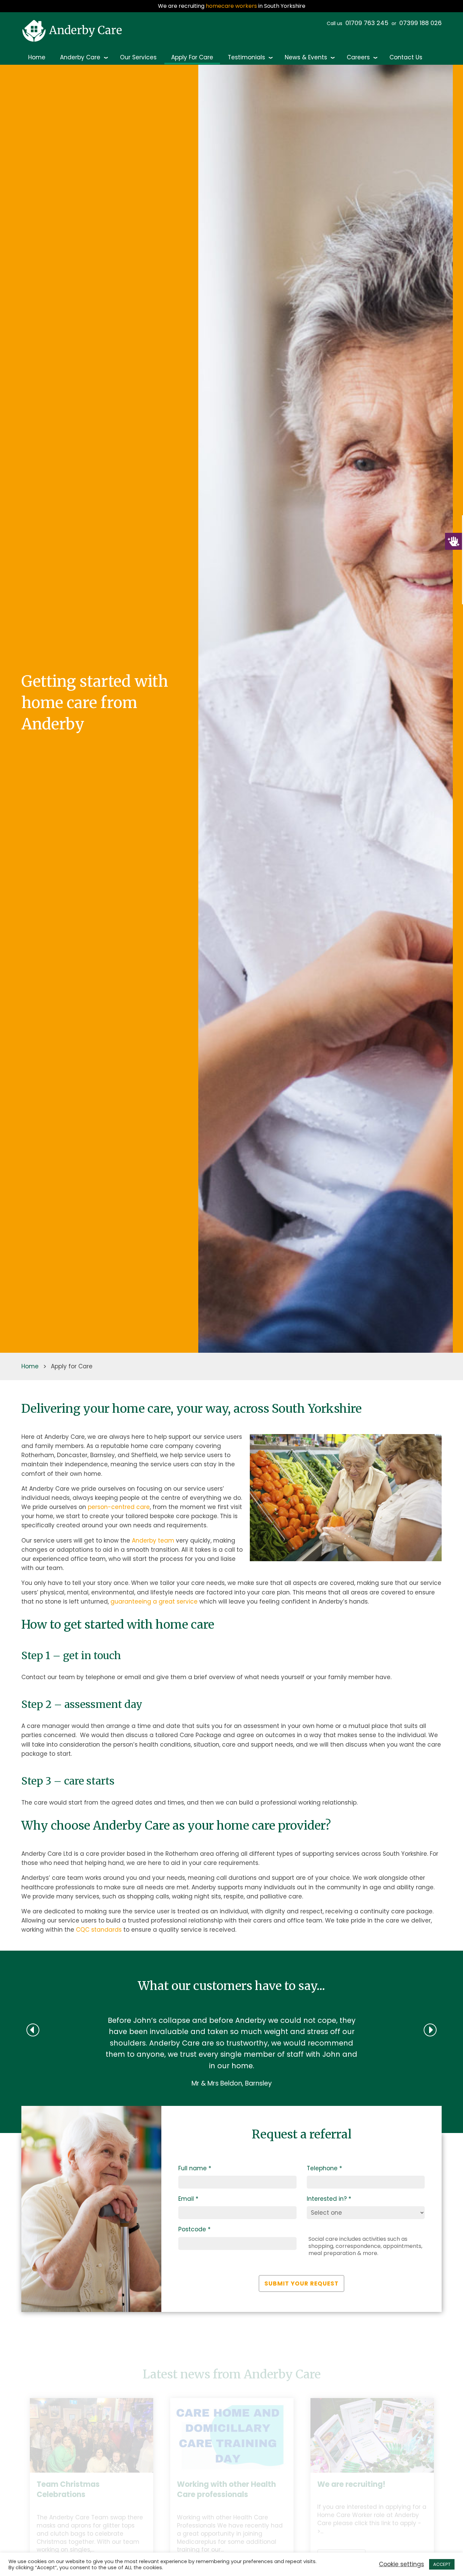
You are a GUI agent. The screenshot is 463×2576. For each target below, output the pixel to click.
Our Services (138, 57)
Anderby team (153, 1541)
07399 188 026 (420, 23)
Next (447, 2542)
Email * (188, 2252)
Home (37, 57)
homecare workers (231, 6)
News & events (306, 57)
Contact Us (406, 57)
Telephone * (324, 2221)
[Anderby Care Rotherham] (74, 31)
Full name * (195, 2221)
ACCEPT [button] (442, 2564)
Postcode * (194, 2282)
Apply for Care (192, 57)
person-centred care (119, 1507)
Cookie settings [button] (401, 2564)
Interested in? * (329, 2252)
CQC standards (99, 1930)
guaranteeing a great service (154, 1602)
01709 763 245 (367, 23)
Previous (16, 2542)
